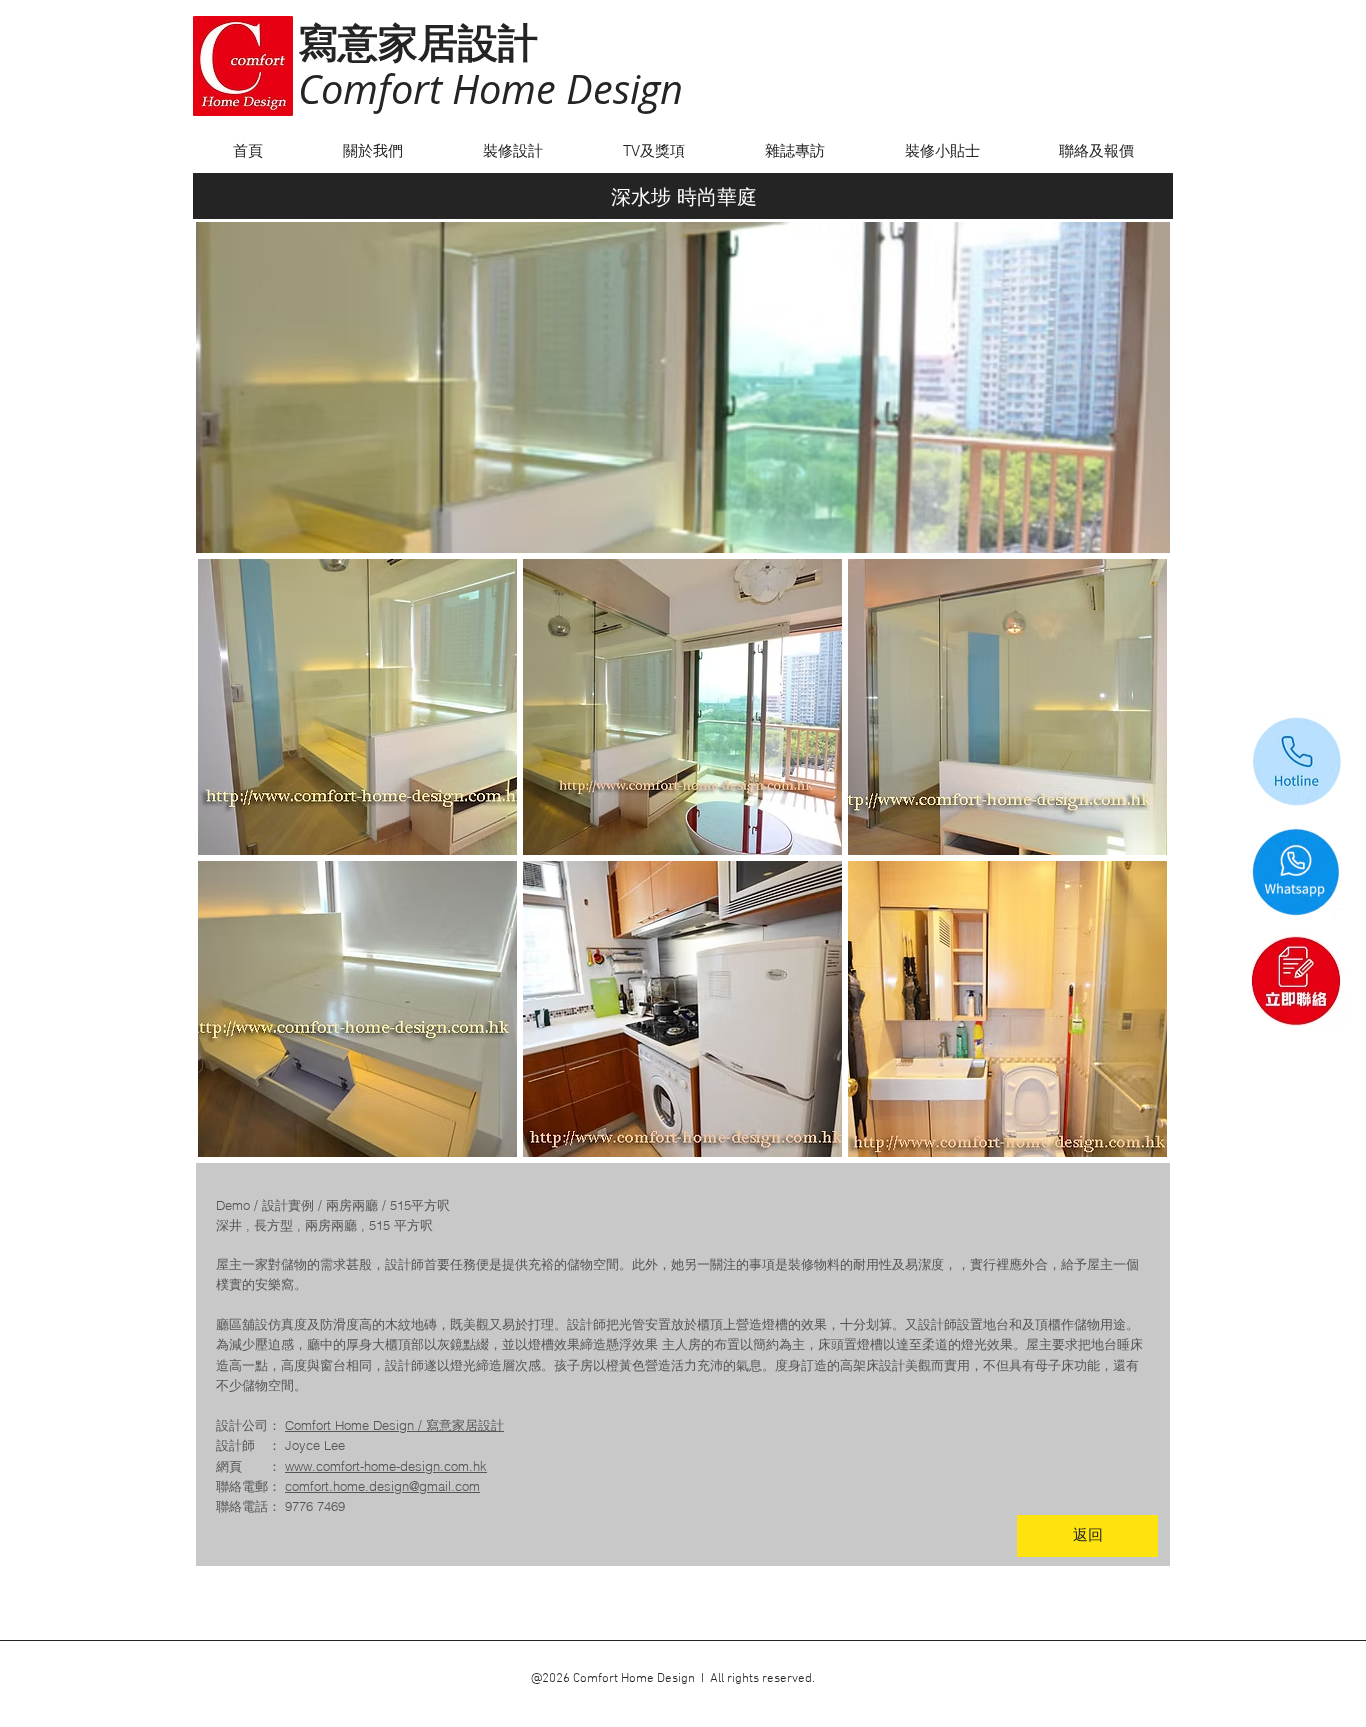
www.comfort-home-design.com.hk (386, 1466)
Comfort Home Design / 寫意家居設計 (394, 1425)
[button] (357, 707)
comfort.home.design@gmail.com (382, 1486)
